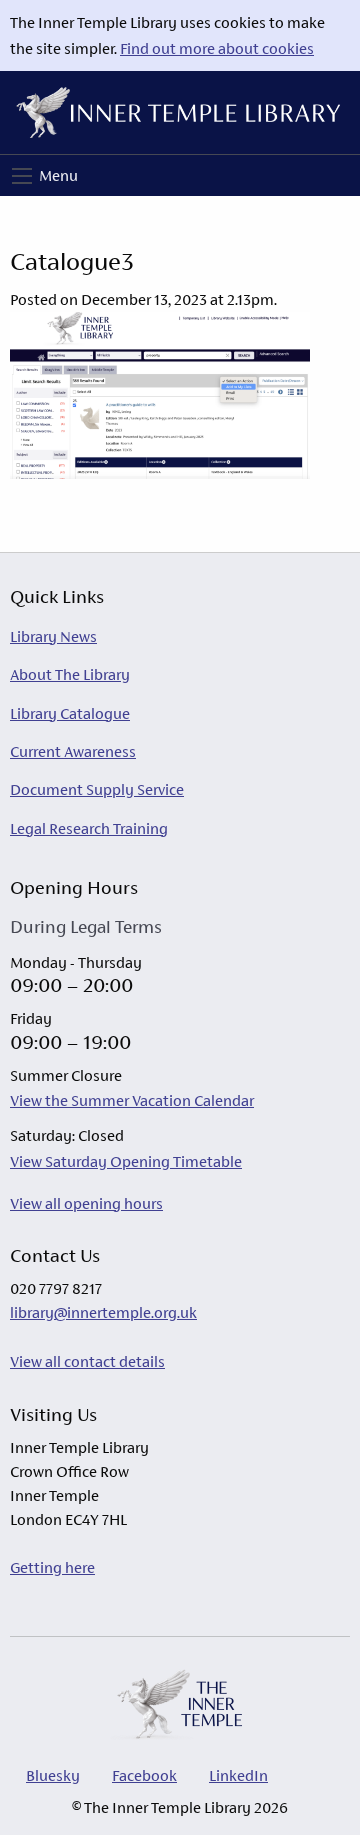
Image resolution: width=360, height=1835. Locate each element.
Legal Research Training (89, 828)
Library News (53, 636)
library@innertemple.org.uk (103, 1312)
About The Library (70, 674)
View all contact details (87, 1361)
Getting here (52, 1567)
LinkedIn (238, 1775)
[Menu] (22, 176)
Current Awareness (73, 751)
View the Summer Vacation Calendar (132, 1100)
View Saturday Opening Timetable (126, 1161)
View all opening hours (86, 1203)
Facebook (144, 1775)
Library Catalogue (70, 713)
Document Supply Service (97, 789)
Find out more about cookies (217, 48)
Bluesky (53, 1775)
